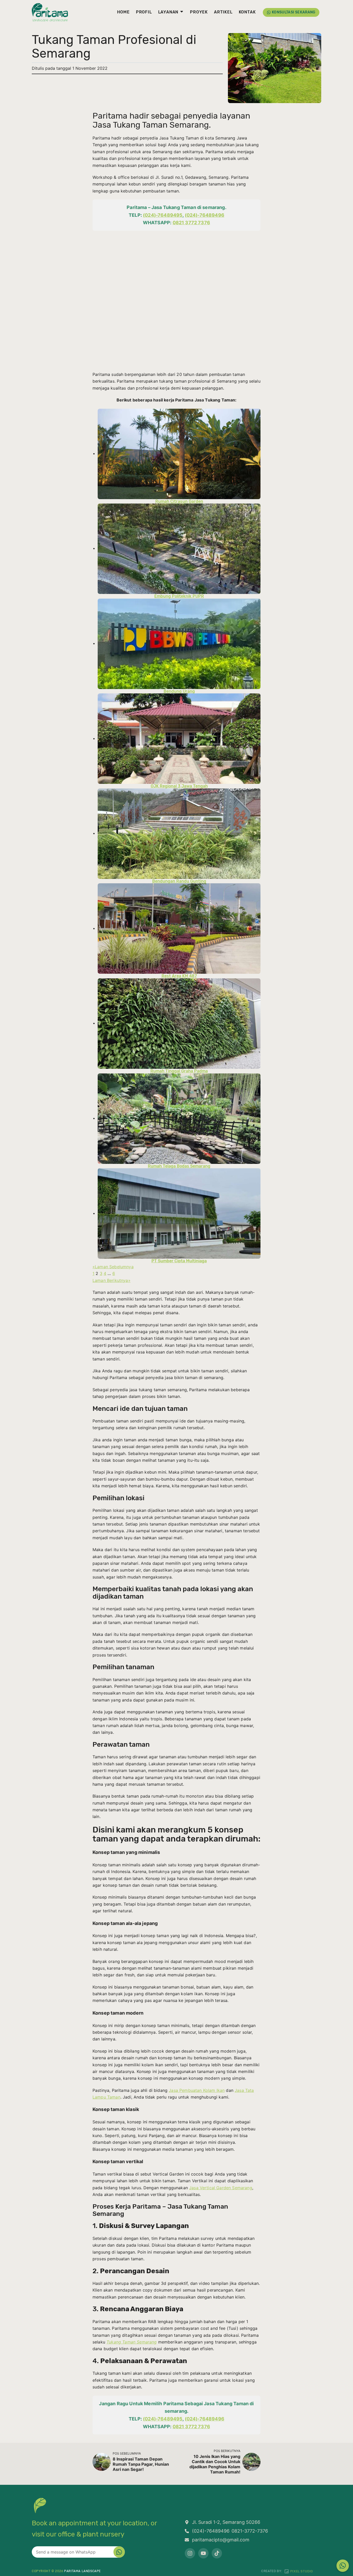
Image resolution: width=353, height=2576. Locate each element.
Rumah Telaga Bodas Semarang (179, 1166)
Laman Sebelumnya (113, 1267)
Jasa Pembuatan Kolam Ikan (197, 2090)
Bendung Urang (179, 691)
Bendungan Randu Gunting (179, 881)
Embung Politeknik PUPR (179, 596)
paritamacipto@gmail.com (221, 2540)
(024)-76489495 (163, 215)
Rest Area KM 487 (179, 976)
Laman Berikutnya (112, 1280)
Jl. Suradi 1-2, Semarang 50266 (226, 2522)
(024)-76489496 (205, 215)
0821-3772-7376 (250, 2531)
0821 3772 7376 (191, 223)
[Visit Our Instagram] (190, 2553)
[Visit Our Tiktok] (217, 2553)
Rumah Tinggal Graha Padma (179, 1071)
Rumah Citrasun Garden (179, 501)
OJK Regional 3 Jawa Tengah (179, 786)
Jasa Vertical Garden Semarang (221, 2188)
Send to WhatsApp (119, 2552)
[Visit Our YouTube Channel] (203, 2553)
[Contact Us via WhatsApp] (343, 2566)
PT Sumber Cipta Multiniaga (179, 1261)
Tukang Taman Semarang (132, 2342)
